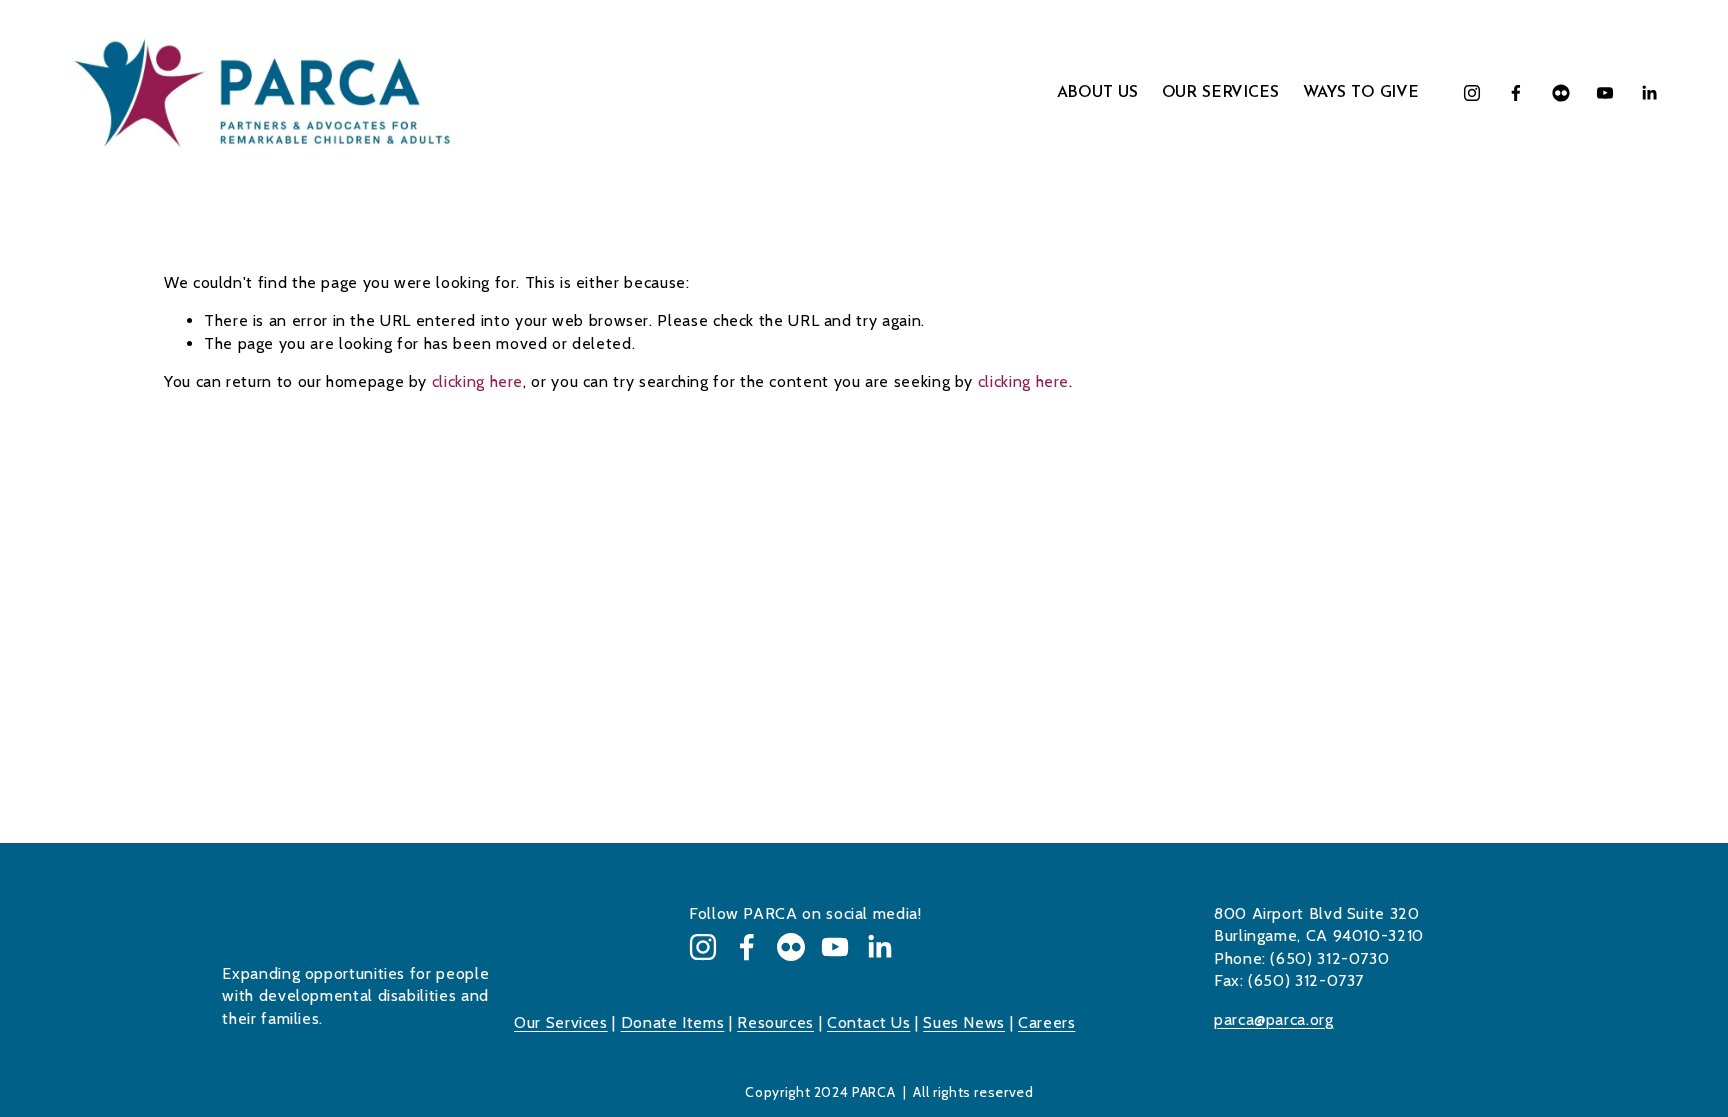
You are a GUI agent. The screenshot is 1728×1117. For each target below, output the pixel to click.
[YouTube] (1605, 93)
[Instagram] (1472, 93)
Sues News (964, 1022)
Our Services (561, 1022)
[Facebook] (1516, 93)
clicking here (477, 381)
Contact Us (868, 1022)
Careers (1046, 1022)
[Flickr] (1561, 93)
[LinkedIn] (1649, 93)
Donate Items (673, 1022)
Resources (775, 1022)
